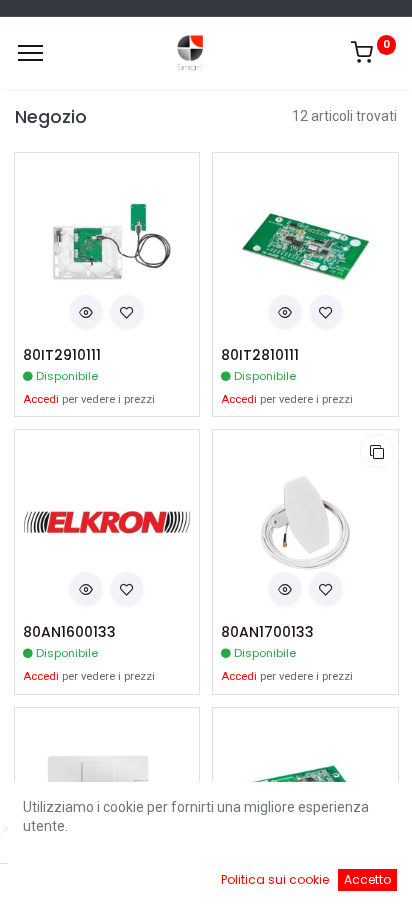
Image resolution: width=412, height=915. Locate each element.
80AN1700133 (267, 632)
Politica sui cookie (275, 879)
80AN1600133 (69, 632)
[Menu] (30, 53)
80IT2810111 (260, 355)
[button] (86, 311)
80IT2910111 (62, 355)
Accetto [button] (367, 879)
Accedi (41, 399)
